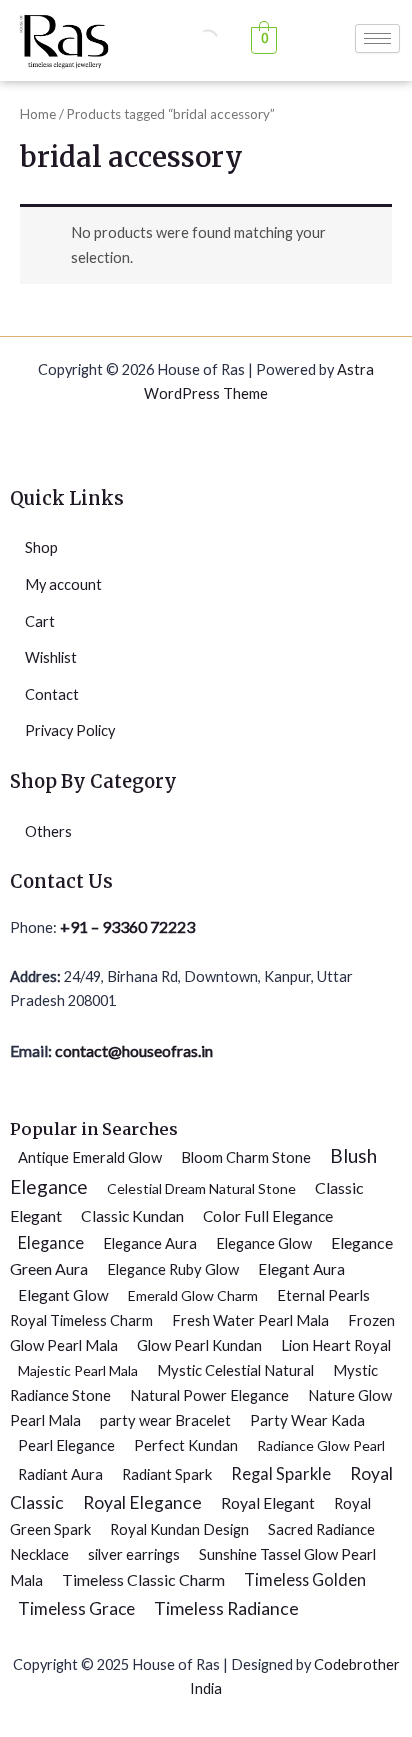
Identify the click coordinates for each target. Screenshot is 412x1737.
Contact (52, 694)
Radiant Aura (60, 1474)
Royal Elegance (142, 1502)
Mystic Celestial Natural (235, 1370)
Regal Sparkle (281, 1474)
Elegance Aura (150, 1243)
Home (38, 114)
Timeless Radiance (226, 1608)
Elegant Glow (63, 1295)
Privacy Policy (70, 730)
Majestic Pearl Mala (78, 1370)
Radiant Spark (167, 1474)
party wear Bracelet (165, 1420)
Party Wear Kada (307, 1420)
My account (63, 584)
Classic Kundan (132, 1216)
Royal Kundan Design (179, 1529)
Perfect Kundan (186, 1445)
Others (48, 831)
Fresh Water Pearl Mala (250, 1320)
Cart (40, 621)
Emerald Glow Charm (193, 1295)
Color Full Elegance (268, 1216)
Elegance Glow (264, 1243)
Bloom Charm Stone (246, 1157)
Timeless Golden (305, 1579)
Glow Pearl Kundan (199, 1345)
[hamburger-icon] (377, 38)
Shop (41, 547)
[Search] (191, 40)
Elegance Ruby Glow (173, 1269)
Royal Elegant (268, 1503)
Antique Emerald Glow (90, 1157)
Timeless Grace (76, 1608)
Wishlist (51, 657)
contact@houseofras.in (132, 1050)
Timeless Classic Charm (143, 1579)
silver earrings (134, 1554)
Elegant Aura (301, 1269)
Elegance (51, 1242)
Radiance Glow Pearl (321, 1445)
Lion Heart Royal (336, 1345)
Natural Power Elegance (209, 1395)
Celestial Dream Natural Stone (201, 1188)
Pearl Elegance (66, 1445)
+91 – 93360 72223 (127, 926)
